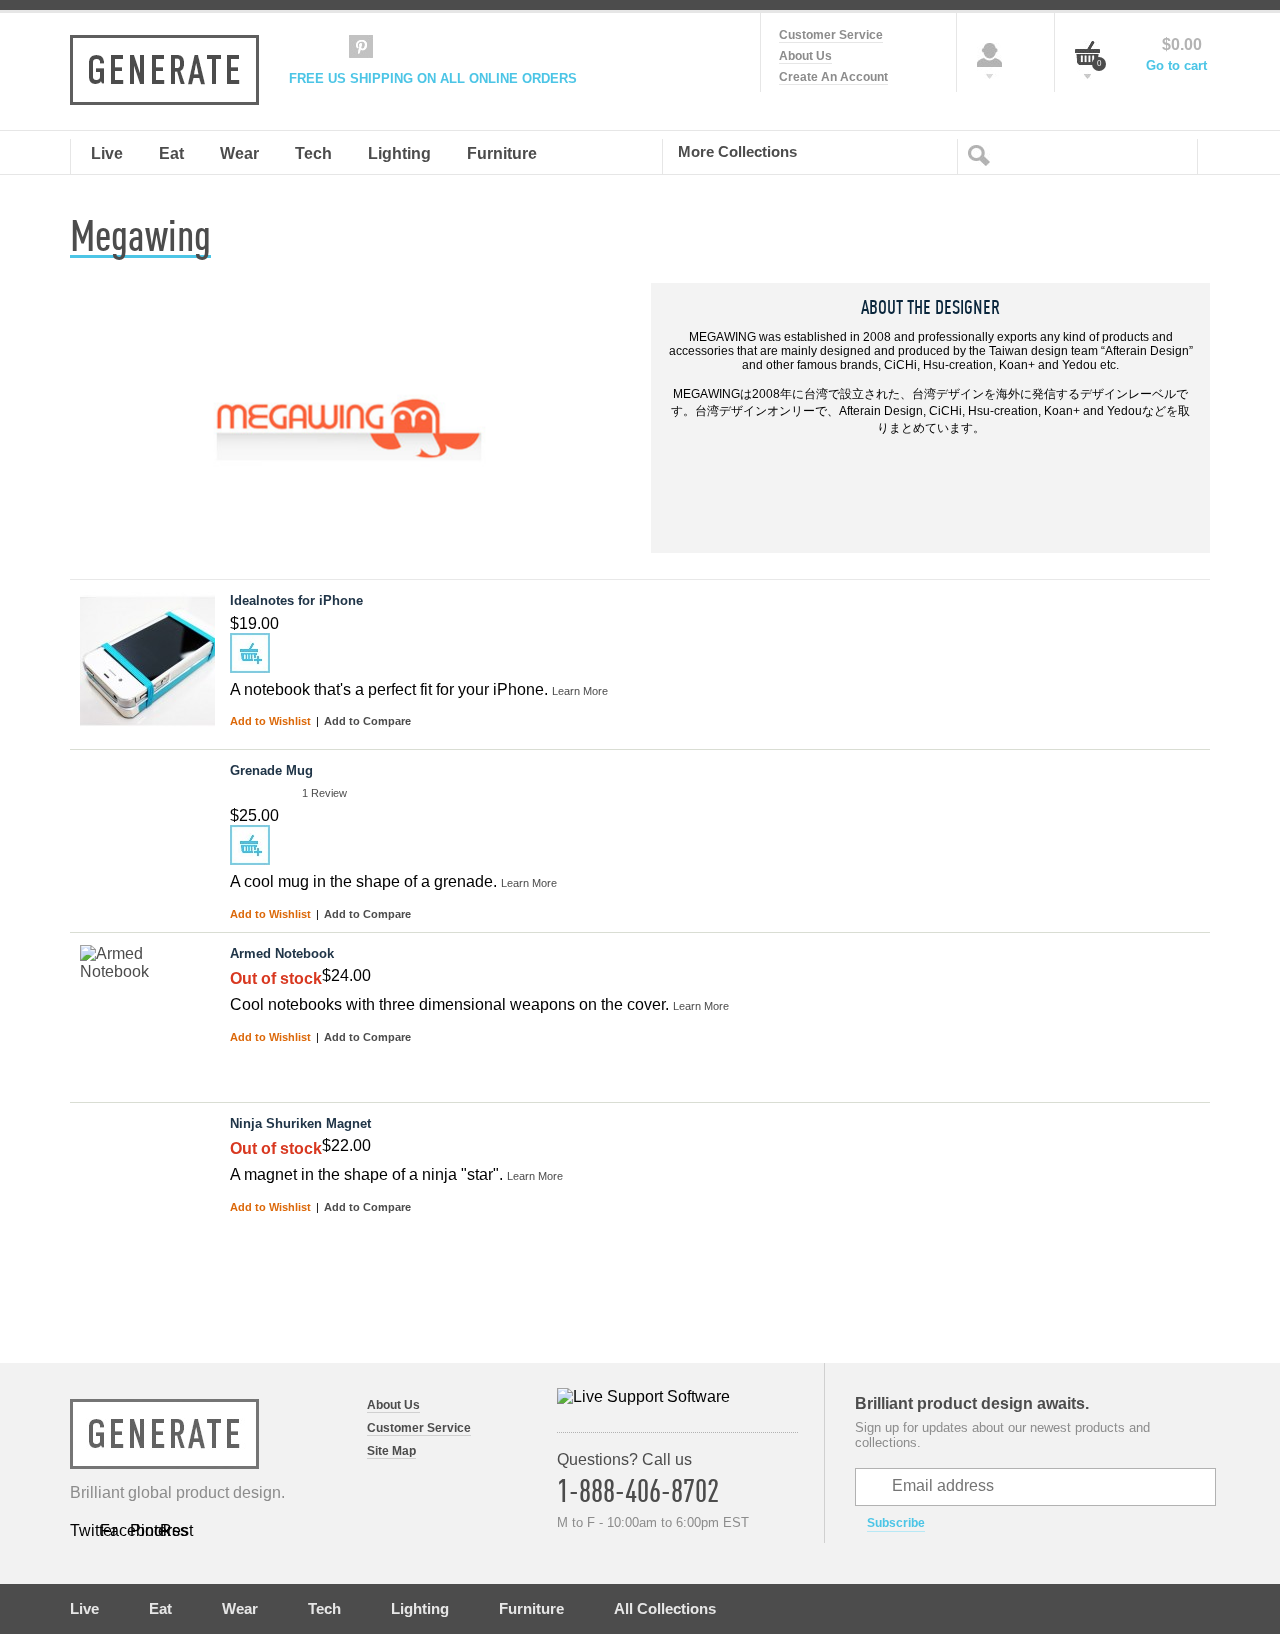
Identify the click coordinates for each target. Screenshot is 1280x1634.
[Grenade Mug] (147, 829)
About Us (805, 56)
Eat (160, 1608)
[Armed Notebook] (147, 1012)
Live (84, 1608)
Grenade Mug (271, 770)
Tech (324, 1608)
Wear (240, 1608)
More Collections (737, 151)
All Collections (665, 1608)
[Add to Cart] (250, 653)
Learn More (580, 691)
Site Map (391, 1451)
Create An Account (833, 77)
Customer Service (831, 35)
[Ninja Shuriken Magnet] (147, 1182)
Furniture (531, 1608)
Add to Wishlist (272, 721)
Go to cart (1176, 65)
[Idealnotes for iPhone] (147, 659)
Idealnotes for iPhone (296, 600)
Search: (983, 154)
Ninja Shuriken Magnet (300, 1123)
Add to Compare (367, 721)
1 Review (324, 793)
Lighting (420, 1608)
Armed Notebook (282, 953)
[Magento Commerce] (164, 70)
